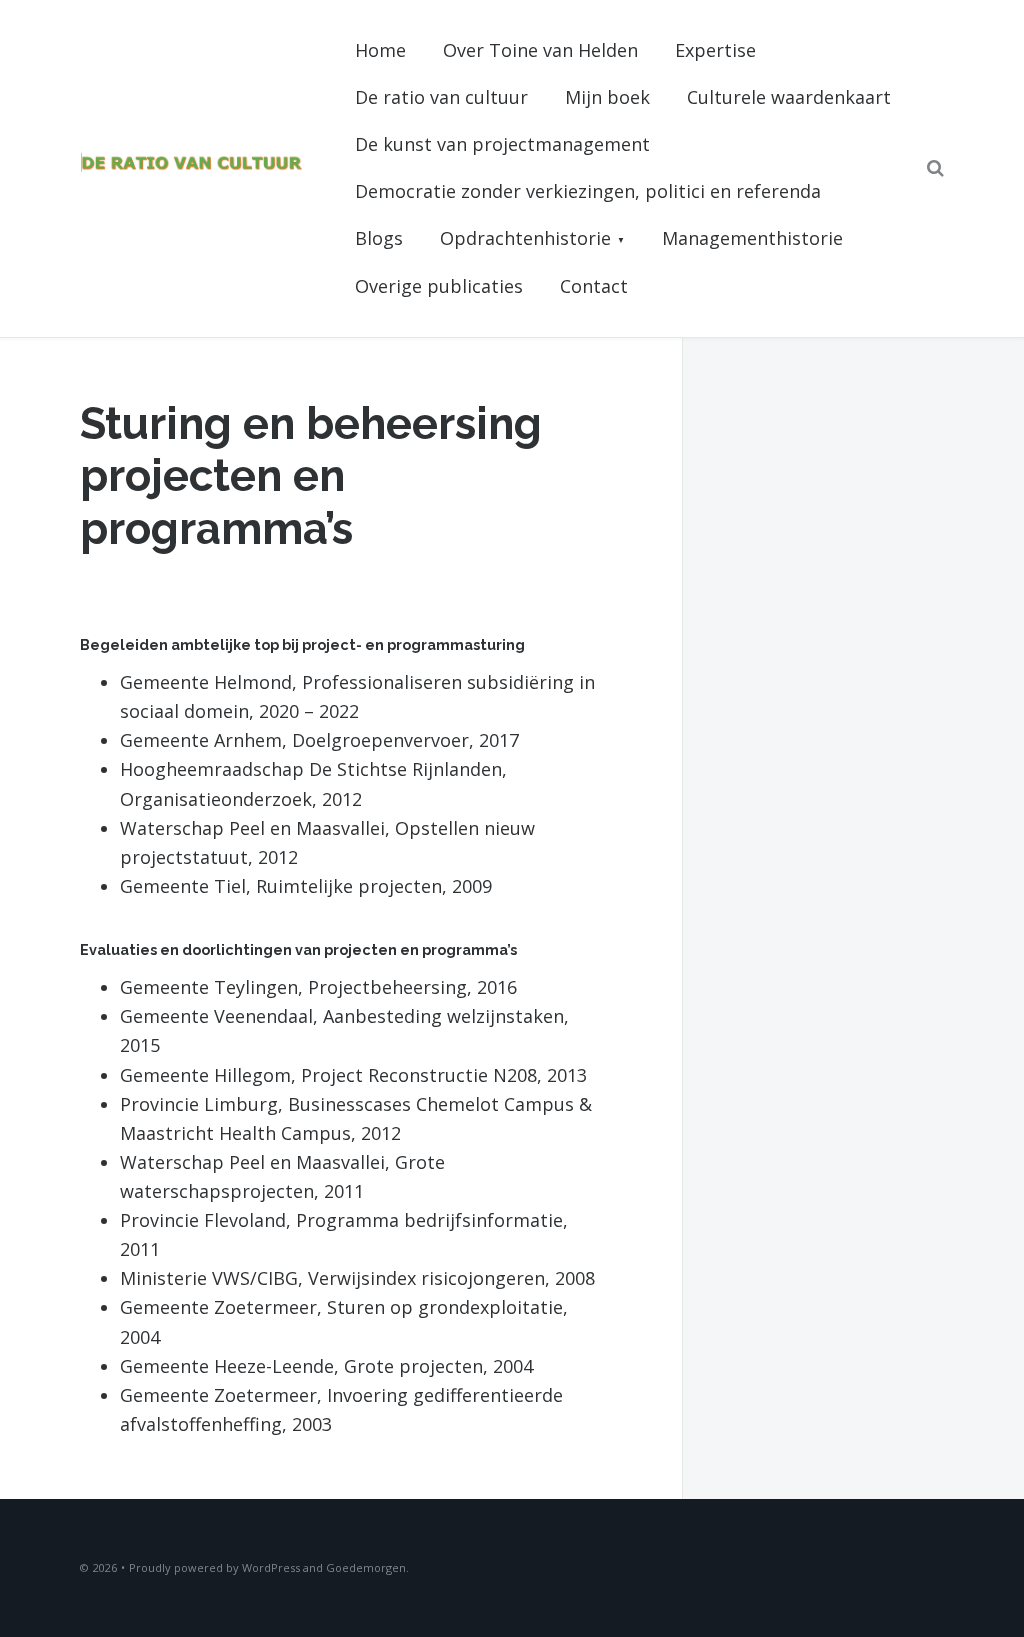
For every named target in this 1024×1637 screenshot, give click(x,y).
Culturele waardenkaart (789, 97)
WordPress (271, 1567)
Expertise (715, 50)
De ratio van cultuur (441, 97)
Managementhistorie (752, 238)
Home (380, 50)
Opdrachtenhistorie (525, 238)
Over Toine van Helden (540, 50)
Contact (594, 286)
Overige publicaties (439, 286)
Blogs (379, 238)
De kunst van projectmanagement (502, 144)
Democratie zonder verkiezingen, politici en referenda (588, 191)
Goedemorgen (366, 1567)
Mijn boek (607, 97)
